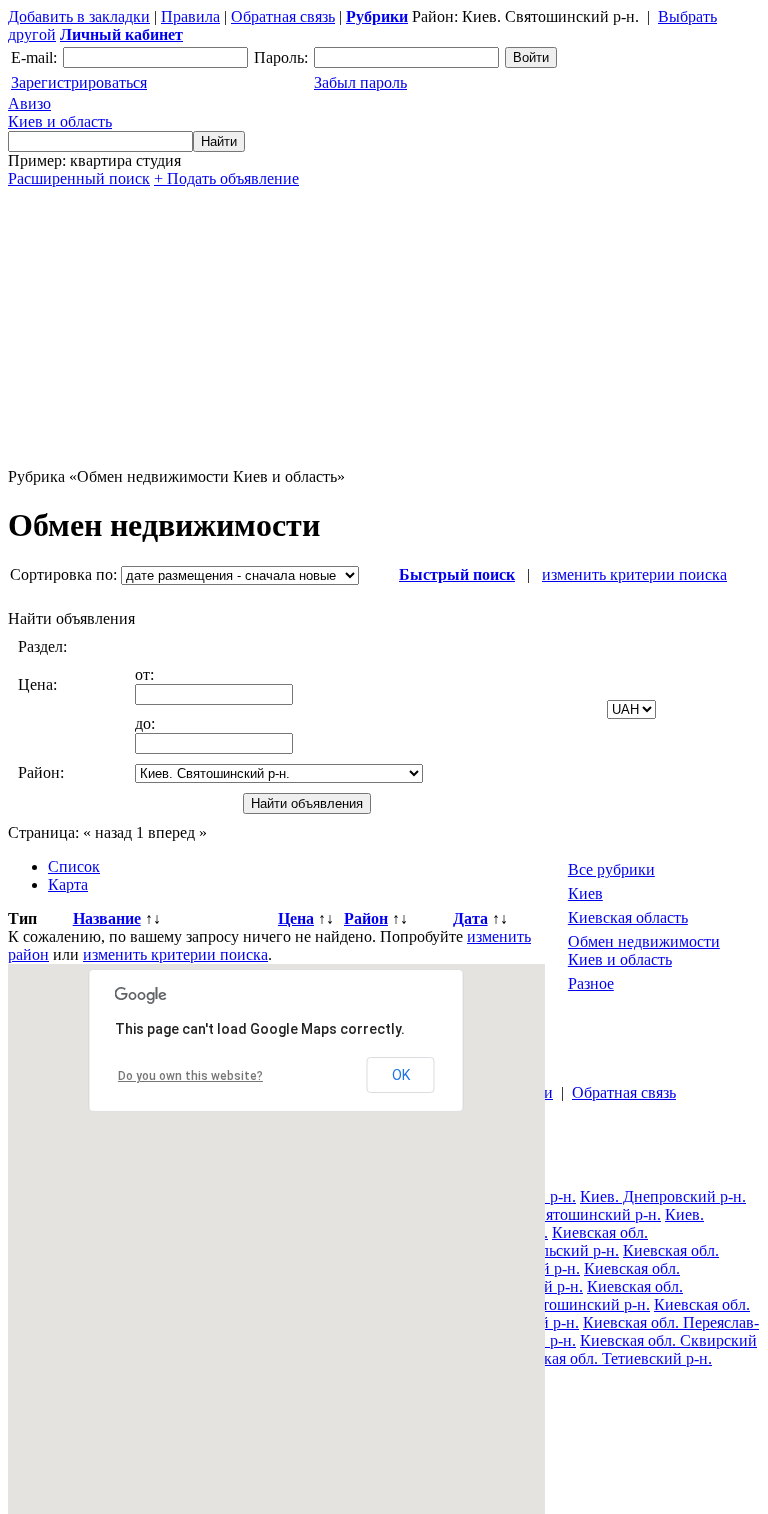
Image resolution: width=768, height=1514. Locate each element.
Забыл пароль (360, 82)
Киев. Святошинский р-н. (572, 1214)
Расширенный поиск (79, 178)
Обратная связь (283, 16)
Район (366, 918)
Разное (591, 983)
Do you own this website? (190, 1076)
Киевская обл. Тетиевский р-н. (607, 1358)
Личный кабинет (121, 34)
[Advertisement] (384, 328)
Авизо (60, 112)
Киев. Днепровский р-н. (663, 1196)
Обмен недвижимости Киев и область (644, 950)
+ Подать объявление (226, 178)
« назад (107, 832)
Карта (68, 884)
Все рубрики (611, 869)
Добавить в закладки (79, 16)
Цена (296, 918)
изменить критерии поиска (634, 574)
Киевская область (628, 917)
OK (401, 1075)
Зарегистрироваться (79, 82)
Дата (470, 918)
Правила (190, 16)
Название (107, 918)
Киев (585, 893)
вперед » (177, 832)
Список (74, 866)
